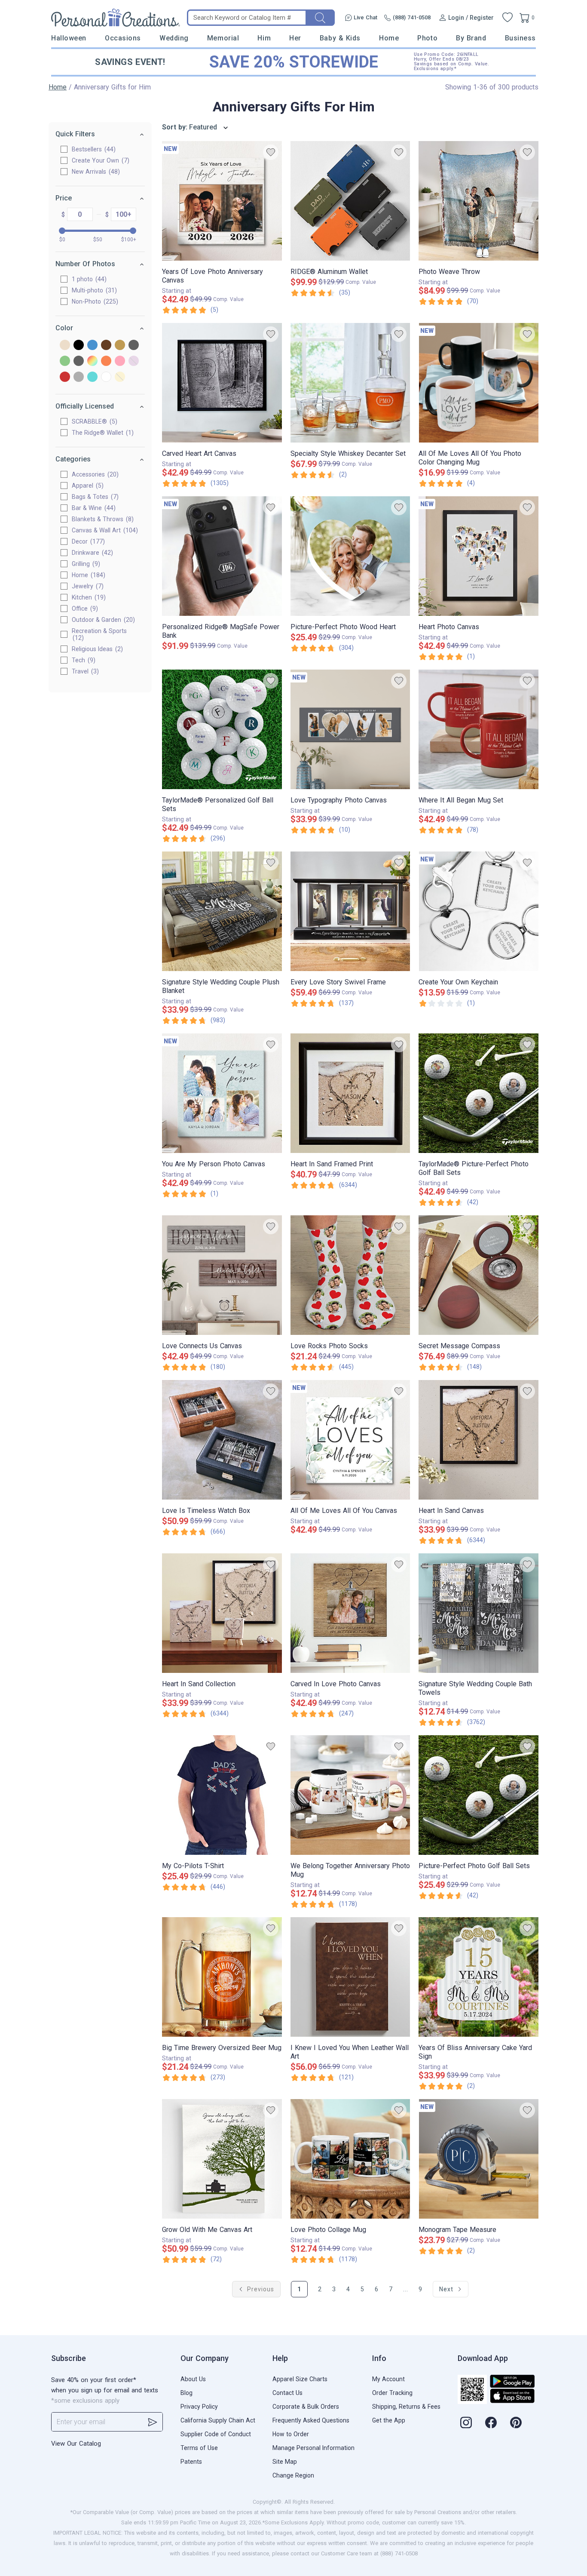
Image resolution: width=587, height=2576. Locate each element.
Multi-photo (93, 290)
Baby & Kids (340, 38)
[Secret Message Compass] (478, 1275)
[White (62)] (106, 377)
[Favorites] (508, 18)
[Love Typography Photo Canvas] (350, 729)
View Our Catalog (76, 2444)
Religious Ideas (96, 649)
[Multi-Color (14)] (92, 361)
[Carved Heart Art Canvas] (222, 383)
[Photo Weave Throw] (478, 201)
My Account (388, 2379)
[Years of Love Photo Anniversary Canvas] (222, 201)
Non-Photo (94, 301)
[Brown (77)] (106, 346)
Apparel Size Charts (300, 2379)
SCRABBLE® (93, 421)
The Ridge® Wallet (102, 433)
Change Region (293, 2475)
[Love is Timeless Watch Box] (222, 1440)
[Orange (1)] (106, 361)
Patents (191, 2462)
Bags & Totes (94, 497)
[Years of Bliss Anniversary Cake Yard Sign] (478, 1977)
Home (389, 38)
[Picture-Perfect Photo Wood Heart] (350, 556)
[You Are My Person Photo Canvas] (222, 1093)
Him (264, 38)
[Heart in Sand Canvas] (478, 1440)
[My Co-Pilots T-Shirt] (222, 1795)
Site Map (285, 2462)
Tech (83, 660)
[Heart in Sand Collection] (222, 1613)
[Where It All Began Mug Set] (478, 729)
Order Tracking (392, 2393)
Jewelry (87, 586)
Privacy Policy (199, 2407)
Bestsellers (93, 149)
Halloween (69, 38)
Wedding (174, 38)
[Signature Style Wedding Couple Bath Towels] (478, 1613)
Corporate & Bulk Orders (306, 2407)
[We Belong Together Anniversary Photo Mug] (350, 1795)
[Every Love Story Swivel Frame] (350, 911)
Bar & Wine (93, 508)
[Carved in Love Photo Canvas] (350, 1613)
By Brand (471, 38)
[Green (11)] (65, 361)
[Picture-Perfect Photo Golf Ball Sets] (478, 1795)
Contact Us (287, 2393)
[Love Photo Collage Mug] (350, 2159)
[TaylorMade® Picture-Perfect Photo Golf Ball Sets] (478, 1093)
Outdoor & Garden (102, 620)
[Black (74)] (79, 346)
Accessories (94, 474)
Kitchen (88, 597)
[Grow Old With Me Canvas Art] (222, 2159)
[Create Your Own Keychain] (478, 911)
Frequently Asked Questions (311, 2420)
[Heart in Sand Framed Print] (350, 1093)
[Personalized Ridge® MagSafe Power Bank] (222, 556)
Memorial (223, 38)
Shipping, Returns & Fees (406, 2407)
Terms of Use (199, 2448)
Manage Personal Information (313, 2448)
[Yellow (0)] (120, 377)
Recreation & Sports (99, 634)
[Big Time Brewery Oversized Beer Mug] (222, 1977)
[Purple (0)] (134, 361)
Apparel (87, 486)
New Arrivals (95, 172)
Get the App (389, 2420)
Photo (427, 38)
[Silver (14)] (79, 377)
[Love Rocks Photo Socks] (350, 1275)
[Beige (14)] (65, 346)
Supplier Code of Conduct (216, 2434)
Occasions (123, 38)
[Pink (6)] (120, 361)
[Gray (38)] (134, 346)
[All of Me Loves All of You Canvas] (350, 1440)
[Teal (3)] (92, 377)
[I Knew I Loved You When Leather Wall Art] (350, 1977)
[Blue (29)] (92, 346)
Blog (186, 2393)
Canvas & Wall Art (104, 530)
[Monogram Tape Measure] (478, 2159)
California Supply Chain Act (218, 2420)
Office (84, 609)
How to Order (291, 2434)
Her (295, 38)
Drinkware (91, 553)
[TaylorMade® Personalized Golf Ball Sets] (222, 729)
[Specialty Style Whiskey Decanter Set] (350, 383)
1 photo (88, 279)
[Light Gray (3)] (79, 361)
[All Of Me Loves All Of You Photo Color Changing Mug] (478, 383)
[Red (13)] (65, 377)
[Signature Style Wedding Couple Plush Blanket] (222, 911)
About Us (193, 2379)
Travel (84, 671)
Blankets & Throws (102, 519)
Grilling (85, 564)
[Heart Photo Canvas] (478, 556)
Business (520, 38)
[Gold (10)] (120, 346)
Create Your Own (99, 160)
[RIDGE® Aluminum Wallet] (350, 201)
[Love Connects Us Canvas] (222, 1275)
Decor (87, 541)
